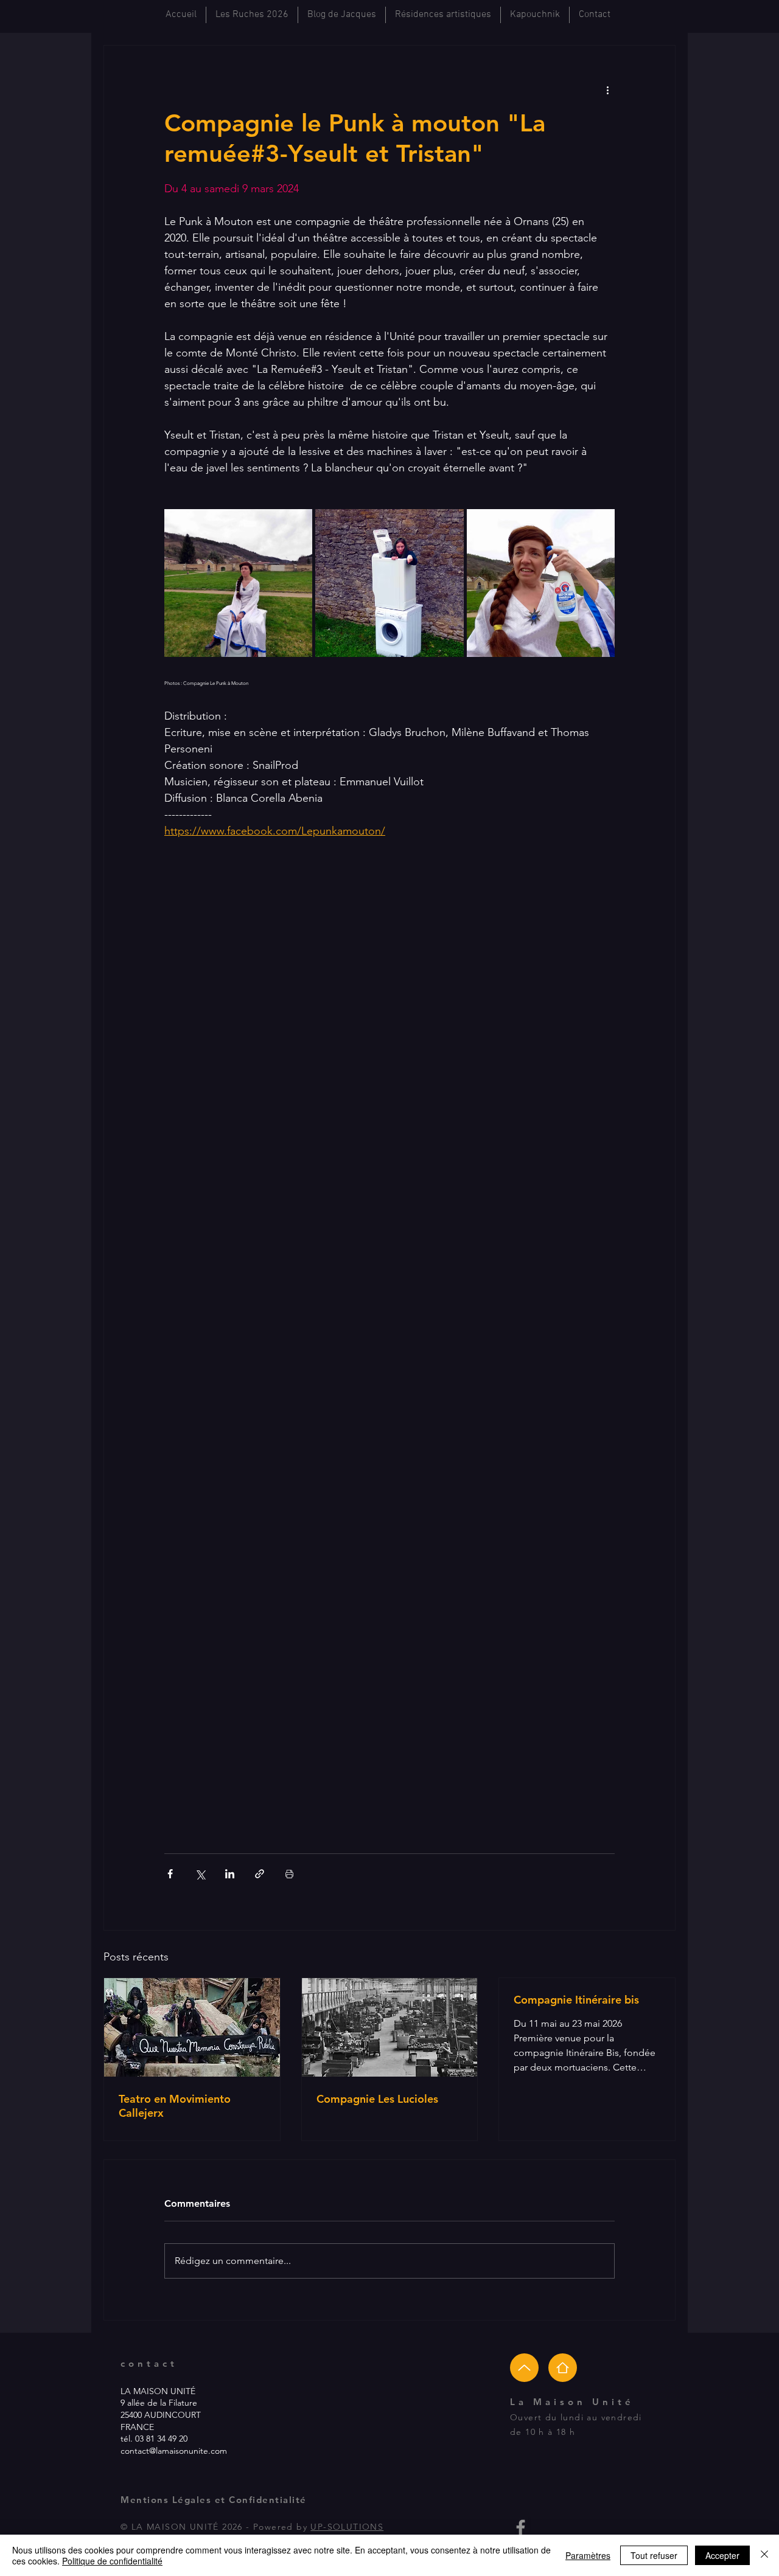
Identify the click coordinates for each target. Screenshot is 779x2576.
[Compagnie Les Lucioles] (390, 2027)
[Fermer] (764, 2555)
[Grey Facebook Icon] (521, 2528)
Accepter (722, 2555)
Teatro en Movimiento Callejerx (175, 2106)
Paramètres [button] (588, 2555)
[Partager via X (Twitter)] (200, 1874)
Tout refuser (654, 2555)
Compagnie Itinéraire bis (576, 2000)
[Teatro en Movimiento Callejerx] (192, 2027)
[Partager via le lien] (260, 1874)
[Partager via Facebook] (170, 1874)
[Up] (524, 2368)
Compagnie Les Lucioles (377, 2099)
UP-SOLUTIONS (347, 2527)
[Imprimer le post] (289, 1874)
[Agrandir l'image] (238, 583)
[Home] (563, 2368)
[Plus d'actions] (607, 89)
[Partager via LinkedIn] (230, 1874)
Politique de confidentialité (112, 2561)
